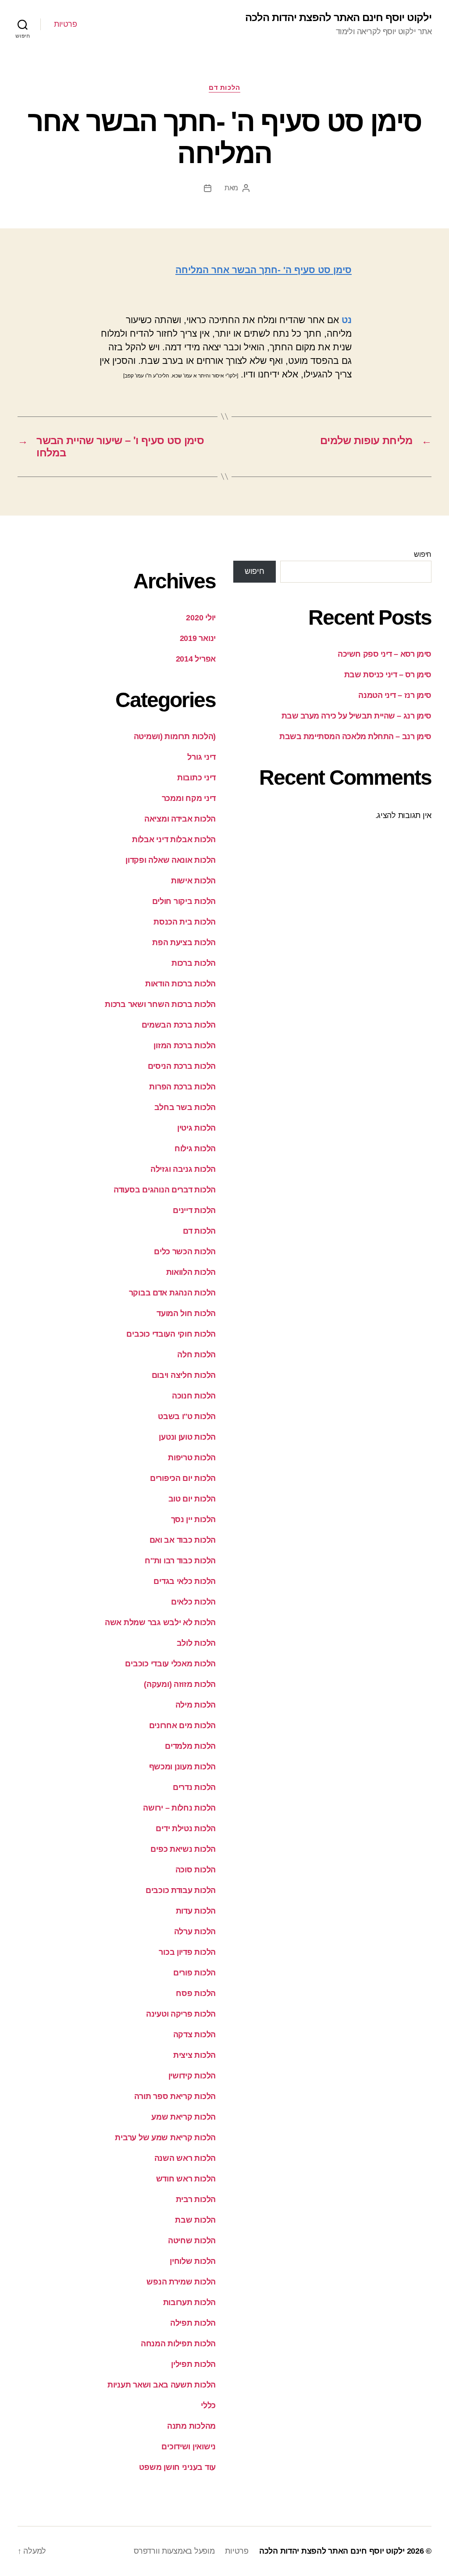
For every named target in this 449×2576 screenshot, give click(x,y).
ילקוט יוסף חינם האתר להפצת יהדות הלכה (338, 18)
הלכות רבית (196, 2199)
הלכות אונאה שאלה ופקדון (171, 860)
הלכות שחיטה (192, 2241)
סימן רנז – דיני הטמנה (395, 695)
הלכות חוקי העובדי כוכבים (171, 1334)
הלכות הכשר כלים (185, 1252)
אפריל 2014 (196, 659)
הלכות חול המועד (186, 1313)
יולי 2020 (201, 618)
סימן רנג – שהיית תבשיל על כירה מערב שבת (356, 716)
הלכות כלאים (193, 1602)
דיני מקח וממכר (189, 798)
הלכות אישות (193, 881)
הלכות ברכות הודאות (180, 984)
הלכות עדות (196, 1911)
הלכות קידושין (192, 2076)
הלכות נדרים (194, 1787)
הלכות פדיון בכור (187, 1952)
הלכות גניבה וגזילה (183, 1169)
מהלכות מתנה (191, 2426)
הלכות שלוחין (193, 2261)
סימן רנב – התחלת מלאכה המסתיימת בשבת (355, 737)
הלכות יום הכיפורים (183, 1478)
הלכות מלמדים (190, 1746)
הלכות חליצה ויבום (184, 1375)
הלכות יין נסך (194, 1519)
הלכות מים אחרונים (182, 1726)
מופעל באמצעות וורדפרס (174, 2551)
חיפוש (423, 554)
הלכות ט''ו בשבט (187, 1416)
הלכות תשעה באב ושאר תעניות (162, 2385)
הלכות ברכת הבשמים (179, 1025)
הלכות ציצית (194, 2055)
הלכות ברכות (194, 963)
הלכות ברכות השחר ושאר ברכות (160, 1004)
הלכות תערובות (190, 2302)
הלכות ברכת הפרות (182, 1087)
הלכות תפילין (193, 2364)
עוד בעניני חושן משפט (177, 2467)
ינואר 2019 (198, 638)
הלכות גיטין (196, 1128)
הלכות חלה (196, 1355)
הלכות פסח (196, 1993)
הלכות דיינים (194, 1210)
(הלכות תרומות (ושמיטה (175, 737)
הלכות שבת (195, 2220)
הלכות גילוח (195, 1149)
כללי (208, 2405)
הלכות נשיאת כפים (183, 1849)
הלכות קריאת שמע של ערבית (165, 2138)
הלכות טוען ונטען (187, 1437)
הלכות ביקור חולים (184, 901)
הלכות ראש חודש (186, 2179)
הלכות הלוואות (191, 1272)
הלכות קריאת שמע (184, 2117)
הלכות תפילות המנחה (178, 2344)
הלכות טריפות (192, 1458)
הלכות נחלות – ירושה (179, 1808)
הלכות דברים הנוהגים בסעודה (165, 1190)
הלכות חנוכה (194, 1396)
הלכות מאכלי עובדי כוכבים (170, 1664)
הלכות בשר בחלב (185, 1107)
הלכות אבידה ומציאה (180, 819)
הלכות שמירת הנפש (181, 2282)
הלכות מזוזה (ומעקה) (180, 1684)
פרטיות (65, 24)
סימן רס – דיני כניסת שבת (388, 675)
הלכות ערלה (195, 1932)
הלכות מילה (196, 1705)
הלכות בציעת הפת (184, 943)
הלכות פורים (194, 1973)
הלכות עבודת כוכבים (181, 1890)
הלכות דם (224, 87)
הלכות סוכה (196, 1870)
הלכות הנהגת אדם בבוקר (172, 1293)
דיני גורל (201, 757)
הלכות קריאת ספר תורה (175, 2096)
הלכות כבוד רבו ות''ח (180, 1561)
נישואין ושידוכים (189, 2447)
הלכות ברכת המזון (185, 1046)
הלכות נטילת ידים (186, 1829)
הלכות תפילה (193, 2323)
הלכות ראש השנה (185, 2158)
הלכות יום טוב (192, 1499)
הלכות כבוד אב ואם (183, 1540)
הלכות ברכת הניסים (182, 1066)
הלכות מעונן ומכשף (182, 1767)
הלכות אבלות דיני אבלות (174, 840)
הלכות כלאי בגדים (185, 1581)
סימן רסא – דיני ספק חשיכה (385, 654)
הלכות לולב (196, 1643)
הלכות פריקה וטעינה (181, 2014)
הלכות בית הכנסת (185, 922)
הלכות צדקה (194, 2035)
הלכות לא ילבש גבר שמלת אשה (160, 1622)
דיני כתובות (196, 778)
